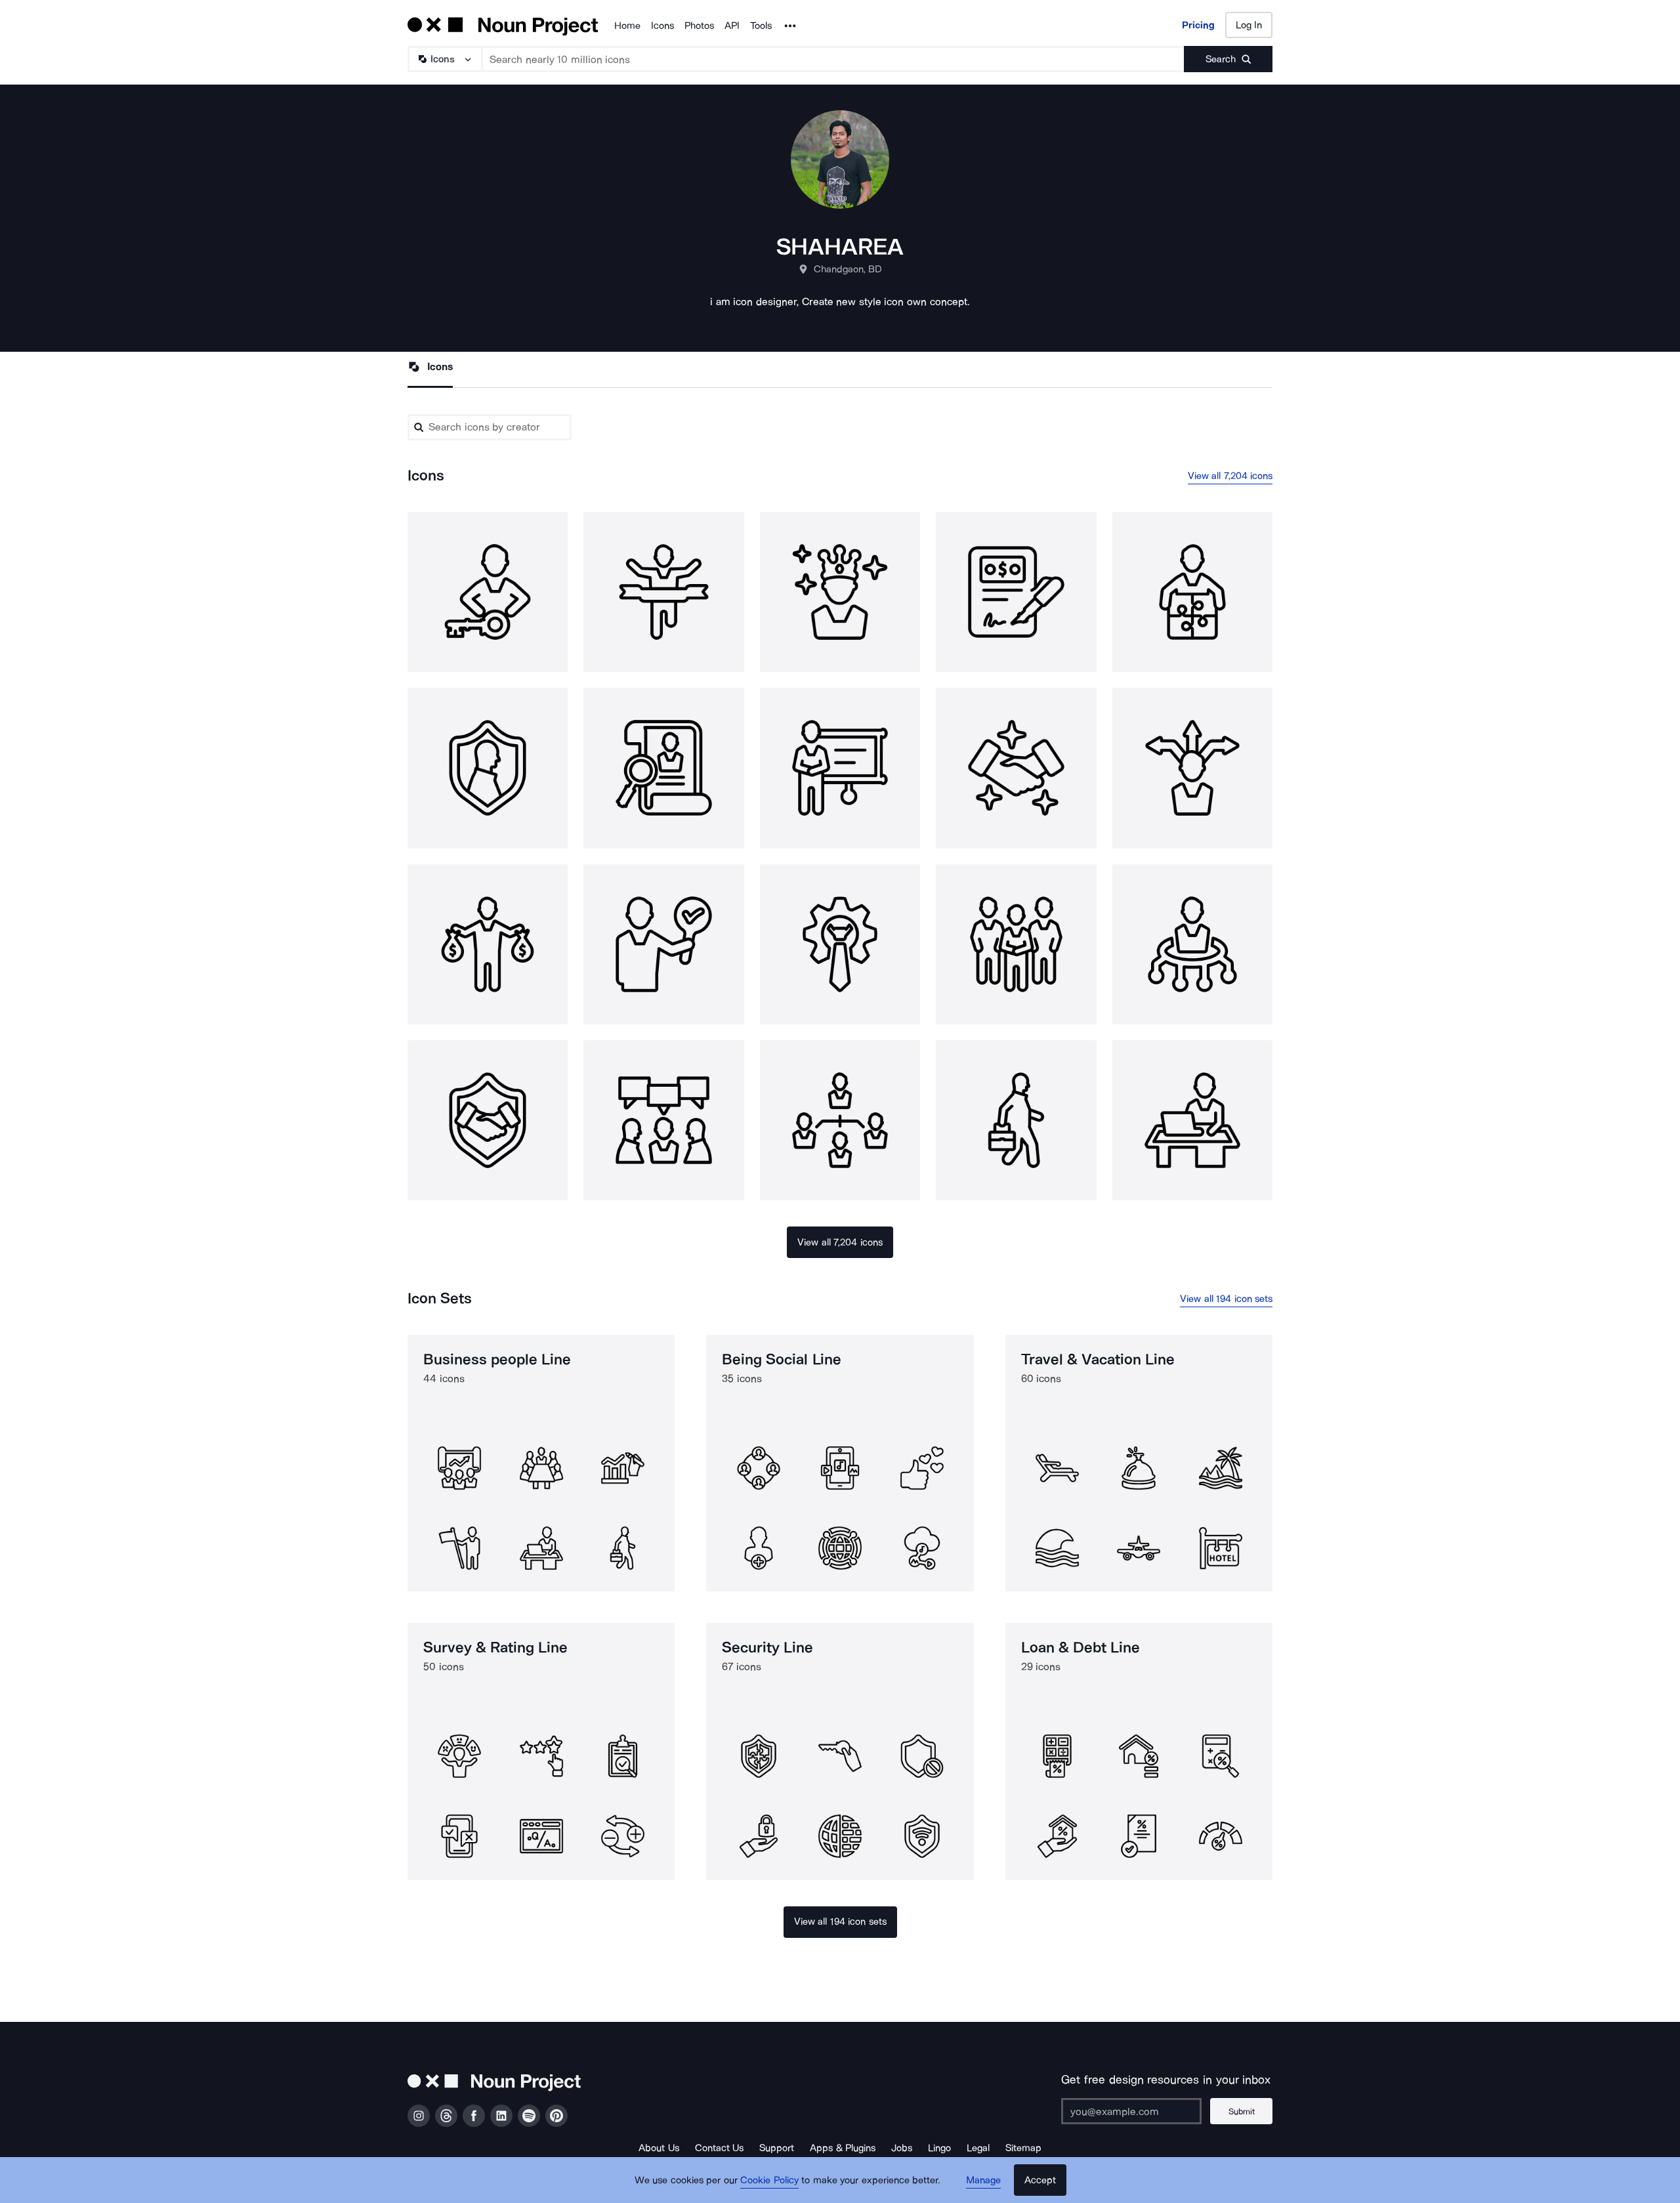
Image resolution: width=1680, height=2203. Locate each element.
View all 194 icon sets (1226, 1299)
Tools (761, 26)
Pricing (1198, 25)
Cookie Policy (769, 2180)
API (732, 26)
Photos (699, 26)
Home (627, 26)
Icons (662, 26)
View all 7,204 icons (1230, 476)
